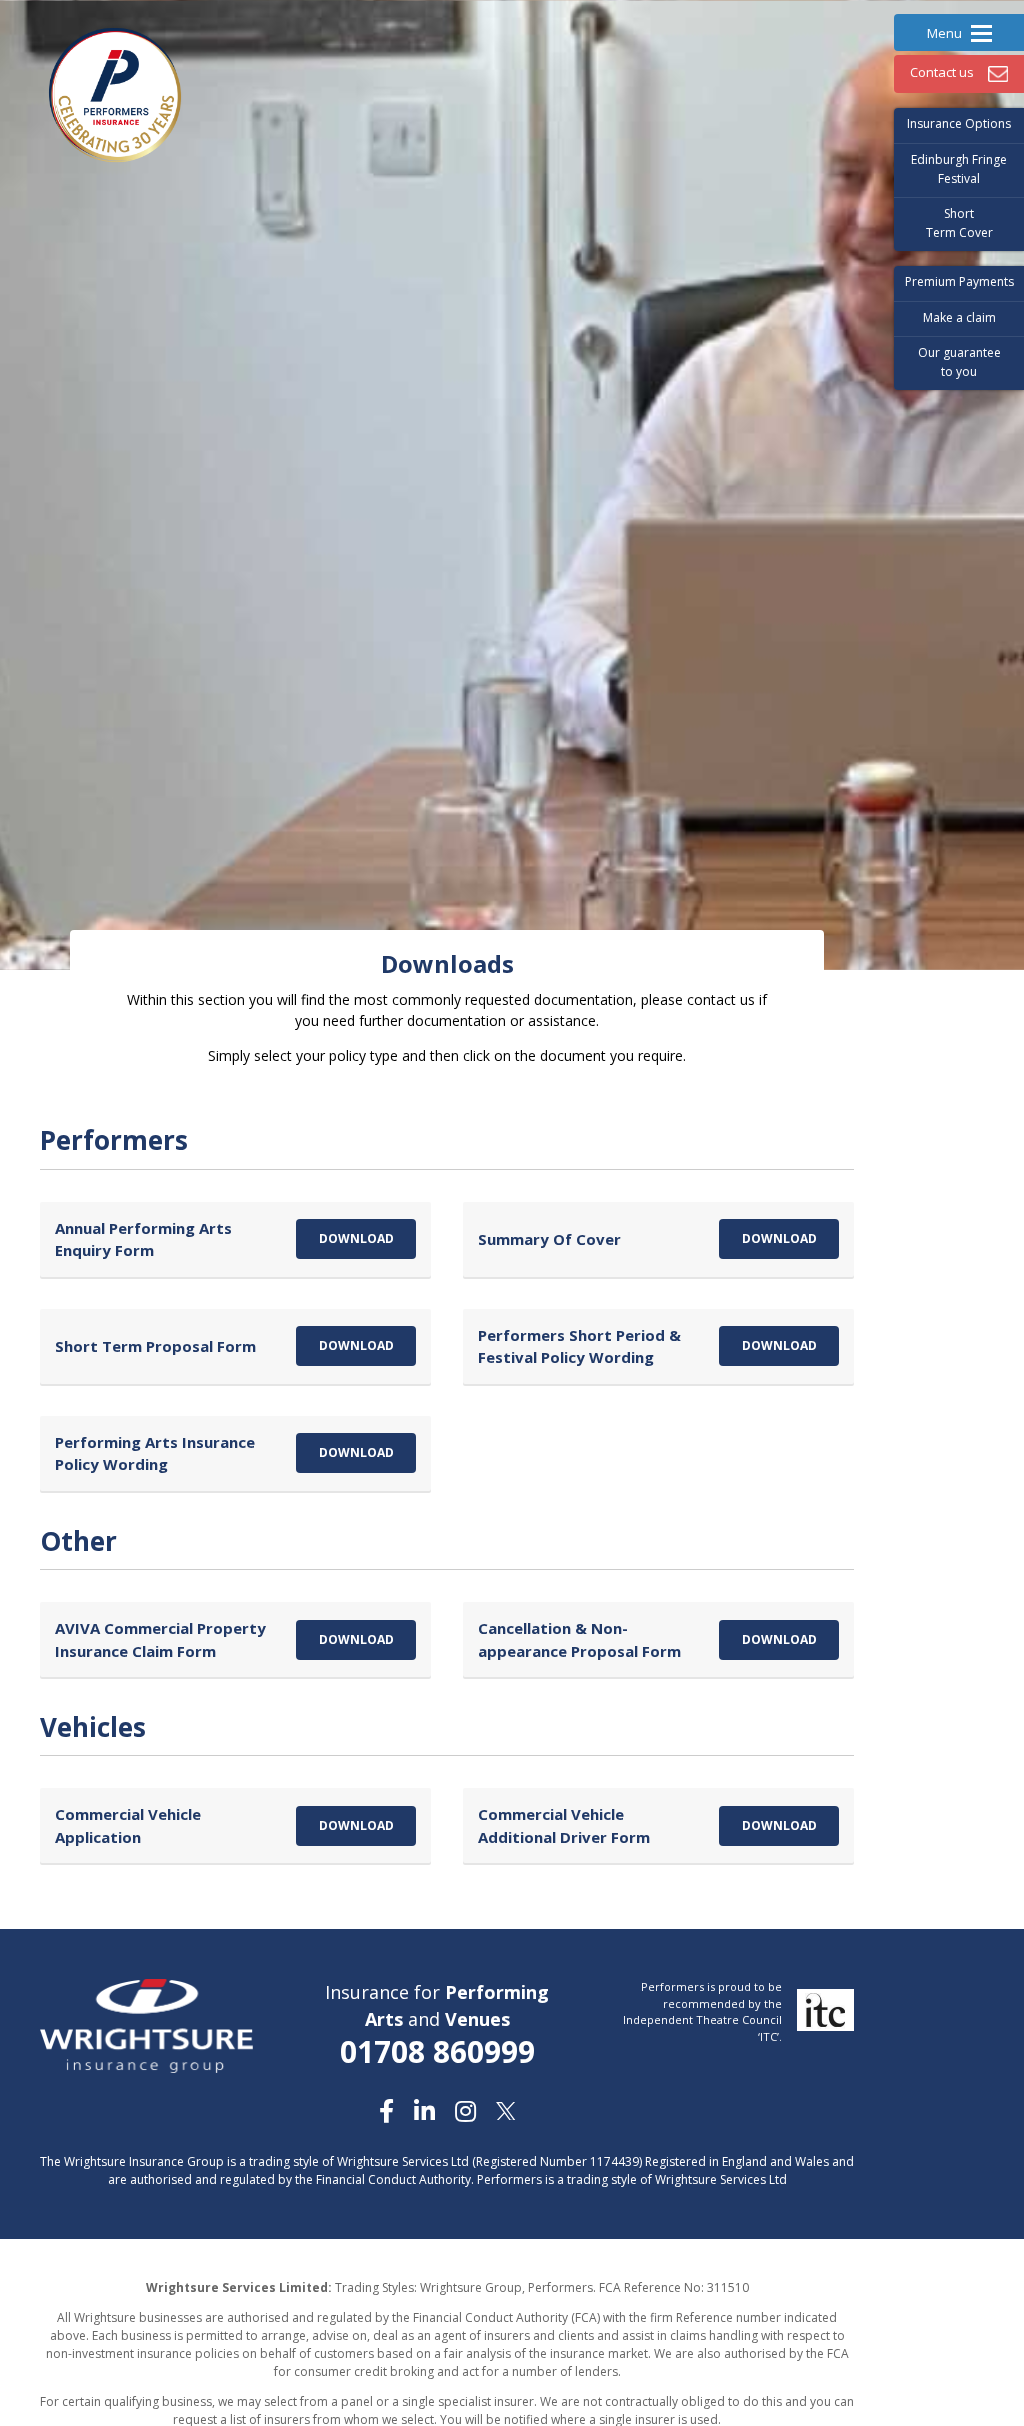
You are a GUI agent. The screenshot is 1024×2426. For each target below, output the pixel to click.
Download (356, 1238)
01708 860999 (437, 2051)
